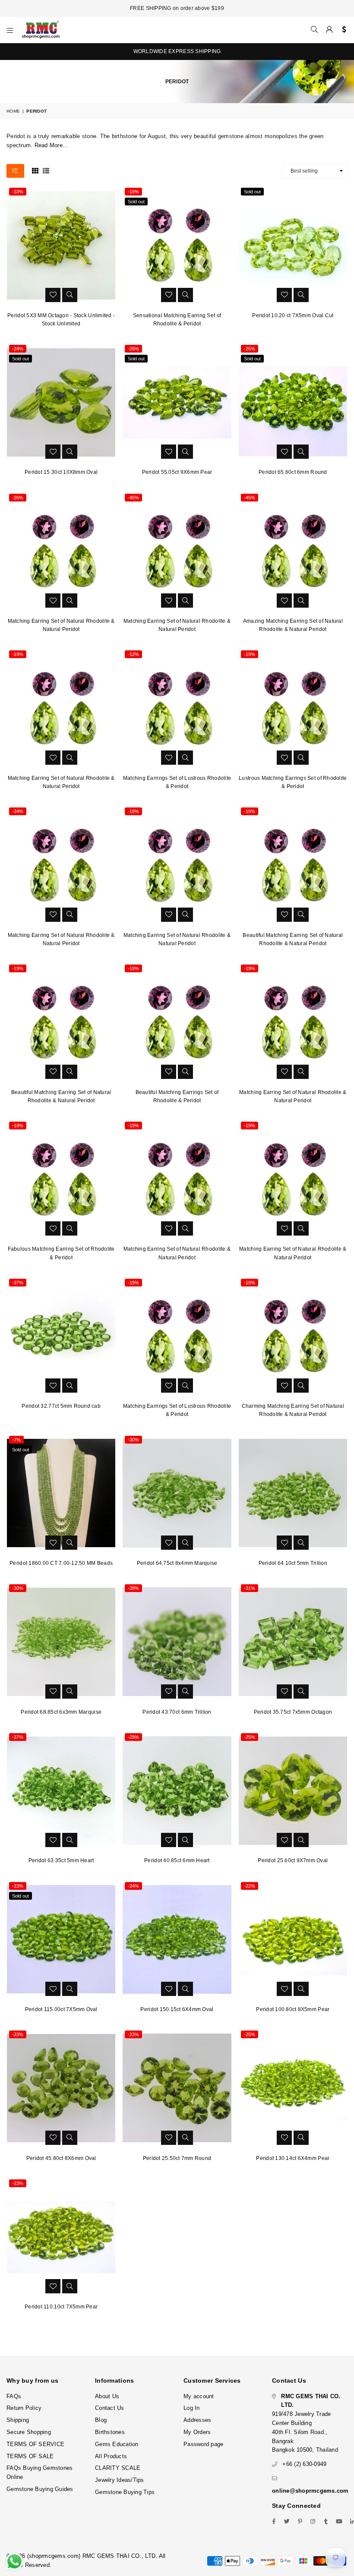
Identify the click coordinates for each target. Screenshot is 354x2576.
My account (199, 2396)
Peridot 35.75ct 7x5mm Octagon (293, 1712)
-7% (16, 1440)
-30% (133, 1440)
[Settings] (342, 30)
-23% (18, 1886)
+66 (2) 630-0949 (304, 2464)
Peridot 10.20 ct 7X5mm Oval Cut (293, 315)
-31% (250, 1588)
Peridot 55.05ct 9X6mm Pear (177, 472)
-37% (18, 1283)
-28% (133, 1588)
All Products (111, 2456)
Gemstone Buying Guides (40, 2489)
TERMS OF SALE (30, 2456)
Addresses (197, 2420)
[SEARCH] (314, 30)
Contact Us (110, 2408)
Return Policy (24, 2408)
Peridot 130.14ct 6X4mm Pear (293, 2158)
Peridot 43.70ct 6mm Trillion (177, 1712)
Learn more (253, 2540)
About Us (107, 2396)
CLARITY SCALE (118, 2468)
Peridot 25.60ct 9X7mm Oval (293, 1860)
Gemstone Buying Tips (125, 2492)
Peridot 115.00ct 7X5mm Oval (61, 2009)
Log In (192, 2408)
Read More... (51, 145)
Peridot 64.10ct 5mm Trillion (293, 1563)
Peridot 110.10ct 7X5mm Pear (61, 2307)
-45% (133, 498)
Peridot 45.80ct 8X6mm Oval (61, 2158)
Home (13, 111)
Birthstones (110, 2432)
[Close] (345, 2533)
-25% (250, 349)
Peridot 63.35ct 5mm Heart (61, 1860)
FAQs (14, 2396)
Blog (101, 2420)
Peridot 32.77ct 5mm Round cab (61, 1406)
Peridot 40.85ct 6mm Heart (177, 1860)
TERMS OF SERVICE (35, 2444)
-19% (133, 192)
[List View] (46, 170)
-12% (133, 654)
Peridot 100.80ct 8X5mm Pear (293, 2009)
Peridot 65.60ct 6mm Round (293, 472)
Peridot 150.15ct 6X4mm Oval (177, 2009)
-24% (18, 349)
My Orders (197, 2432)
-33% (18, 192)
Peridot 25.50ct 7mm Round (177, 2158)
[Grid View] (35, 170)
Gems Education (117, 2444)
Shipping (18, 2420)
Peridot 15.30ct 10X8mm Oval (61, 472)
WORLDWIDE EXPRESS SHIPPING (177, 51)
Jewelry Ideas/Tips (120, 2480)
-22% (250, 1886)
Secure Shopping (29, 2432)
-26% (133, 349)
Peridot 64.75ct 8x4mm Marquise (177, 1563)
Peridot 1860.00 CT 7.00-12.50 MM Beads (61, 1563)
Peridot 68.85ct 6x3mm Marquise (61, 1712)
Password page (203, 2444)
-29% (133, 1737)
